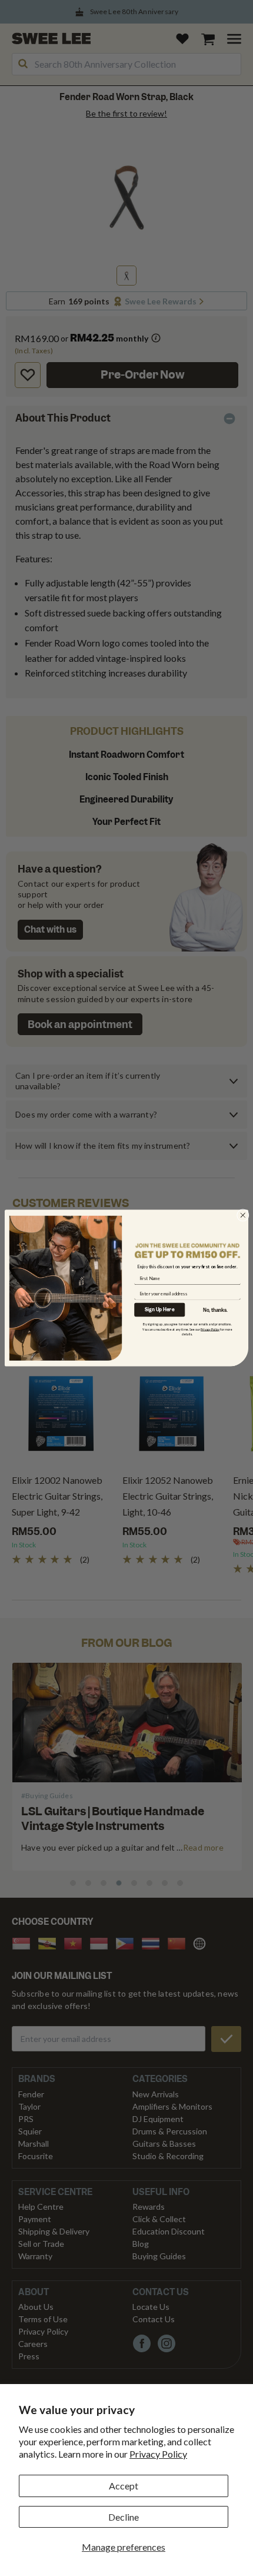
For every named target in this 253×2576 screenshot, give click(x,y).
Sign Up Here (159, 1310)
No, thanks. (215, 1310)
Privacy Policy (158, 2454)
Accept (124, 2486)
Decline (124, 2517)
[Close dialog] (243, 1215)
